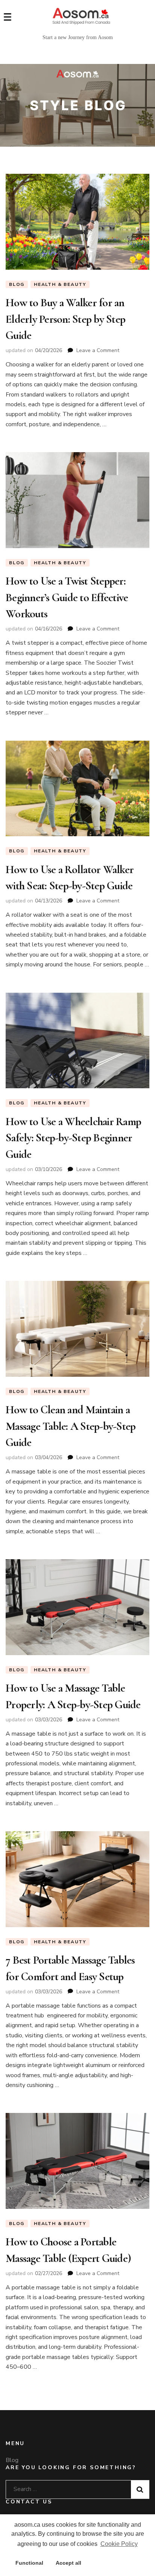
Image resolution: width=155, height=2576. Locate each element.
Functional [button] (29, 2563)
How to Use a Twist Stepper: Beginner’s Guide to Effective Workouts (67, 597)
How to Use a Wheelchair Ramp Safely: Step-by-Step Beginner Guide (73, 1138)
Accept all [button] (68, 2563)
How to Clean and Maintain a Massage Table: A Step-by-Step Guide (71, 1426)
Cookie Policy (119, 2544)
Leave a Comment (98, 350)
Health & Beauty (60, 284)
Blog (17, 284)
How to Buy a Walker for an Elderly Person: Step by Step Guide (65, 319)
